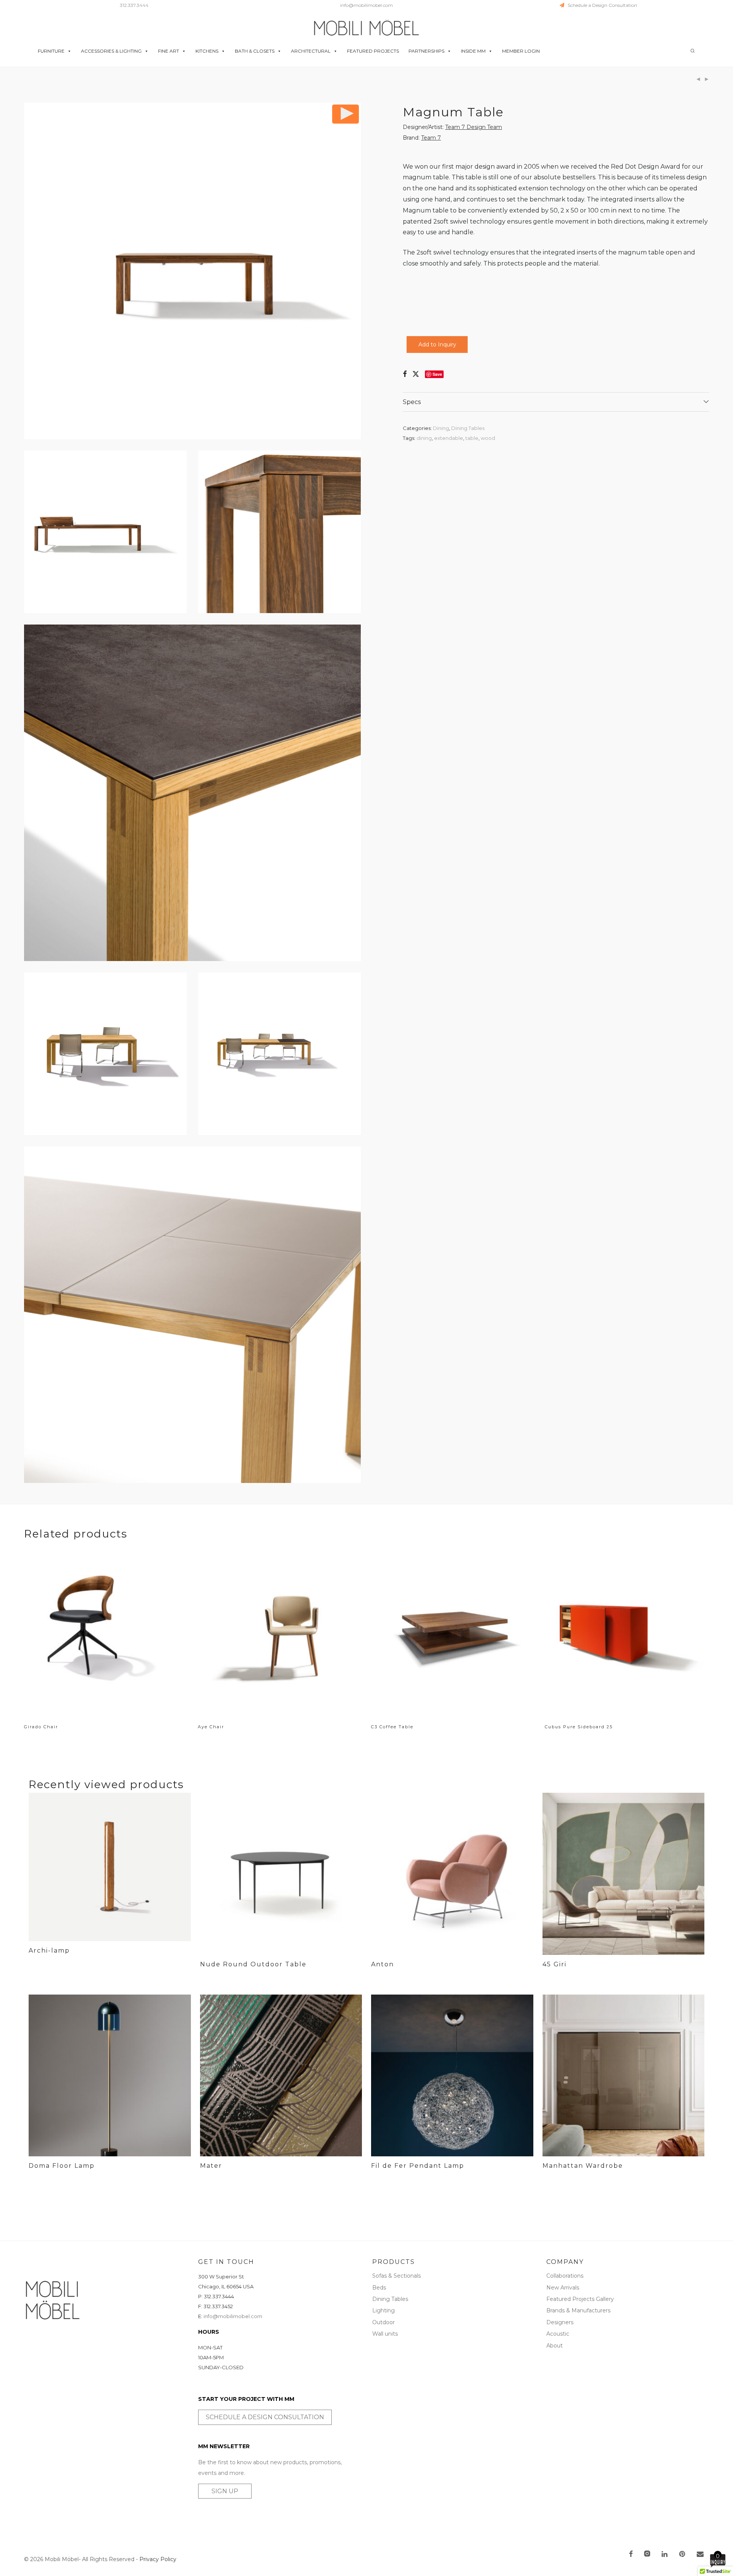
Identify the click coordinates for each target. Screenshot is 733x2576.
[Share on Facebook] (405, 374)
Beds (379, 2288)
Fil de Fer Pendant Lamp (418, 2166)
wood (488, 438)
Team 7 (431, 138)
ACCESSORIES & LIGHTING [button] (111, 51)
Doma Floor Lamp (62, 2166)
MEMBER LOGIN (521, 51)
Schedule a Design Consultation (601, 5)
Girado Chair (41, 1727)
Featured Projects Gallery (580, 2299)
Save (437, 374)
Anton (383, 1964)
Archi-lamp (49, 1951)
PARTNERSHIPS (426, 51)
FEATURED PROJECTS (373, 51)
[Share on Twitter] (416, 374)
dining (424, 438)
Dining (441, 428)
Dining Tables (468, 428)
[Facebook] (631, 2555)
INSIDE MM (473, 51)
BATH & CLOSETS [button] (255, 51)
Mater (211, 2166)
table (472, 438)
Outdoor (383, 2322)
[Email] (700, 2555)
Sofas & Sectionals (396, 2276)
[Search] (693, 51)
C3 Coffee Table (392, 1727)
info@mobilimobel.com (366, 5)
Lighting (383, 2310)
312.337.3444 (134, 5)
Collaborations (565, 2276)
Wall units (385, 2334)
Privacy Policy (158, 2559)
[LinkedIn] (665, 2555)
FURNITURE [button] (51, 51)
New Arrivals (563, 2288)
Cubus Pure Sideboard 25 (579, 1727)
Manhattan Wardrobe (583, 2166)
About (555, 2346)
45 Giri (555, 1964)
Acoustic (558, 2334)
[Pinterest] (683, 2555)
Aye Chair (211, 1727)
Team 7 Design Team (474, 127)
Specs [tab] (412, 402)
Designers (560, 2322)
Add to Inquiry (437, 345)
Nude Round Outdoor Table (253, 1964)
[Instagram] (647, 2555)
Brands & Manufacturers (578, 2310)
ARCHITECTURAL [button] (311, 51)
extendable (449, 438)
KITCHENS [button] (207, 51)
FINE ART (169, 51)
